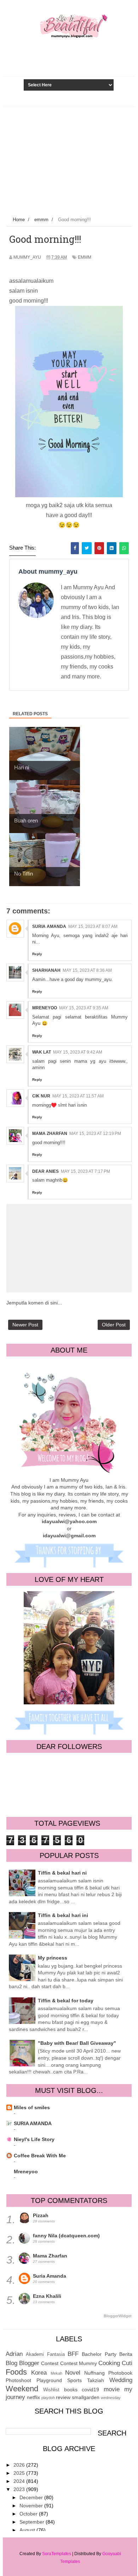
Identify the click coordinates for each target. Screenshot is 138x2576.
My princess (53, 1958)
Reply (37, 954)
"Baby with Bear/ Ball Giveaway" (77, 2043)
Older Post (114, 1325)
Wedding (121, 2380)
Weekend (22, 2389)
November (32, 2506)
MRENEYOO (45, 1008)
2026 (20, 2465)
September (33, 2522)
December (32, 2497)
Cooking (109, 2363)
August (28, 2530)
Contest (50, 2363)
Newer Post (25, 1325)
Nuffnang (94, 2373)
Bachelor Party (99, 2354)
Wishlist (51, 2390)
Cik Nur (41, 1096)
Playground (49, 2380)
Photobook (120, 2373)
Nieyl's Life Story (34, 2139)
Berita (126, 2354)
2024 (20, 2481)
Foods (16, 2372)
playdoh (48, 2398)
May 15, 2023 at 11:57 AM (78, 1096)
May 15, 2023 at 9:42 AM (78, 1052)
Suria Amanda (49, 926)
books (71, 2389)
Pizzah (41, 2215)
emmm (85, 257)
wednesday (111, 2398)
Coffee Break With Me (40, 2156)
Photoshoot (18, 2380)
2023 (20, 2489)
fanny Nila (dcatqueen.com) (66, 2236)
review (63, 2397)
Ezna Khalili (47, 2296)
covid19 (90, 2389)
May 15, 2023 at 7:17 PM (85, 1171)
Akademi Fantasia (45, 2354)
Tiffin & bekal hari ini (63, 1915)
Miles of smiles (32, 2107)
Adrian (14, 2354)
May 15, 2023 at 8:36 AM (87, 970)
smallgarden (86, 2397)
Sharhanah (46, 970)
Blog (11, 2363)
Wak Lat (42, 1052)
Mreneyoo (26, 2171)
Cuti (127, 2363)
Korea (39, 2373)
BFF (73, 2354)
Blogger (29, 2363)
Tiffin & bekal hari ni (62, 1873)
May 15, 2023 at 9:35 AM (84, 1008)
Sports (74, 2380)
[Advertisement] (69, 160)
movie (112, 2389)
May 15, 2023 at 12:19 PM (95, 1134)
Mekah (56, 2373)
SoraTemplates (57, 2554)
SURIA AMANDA (33, 2123)
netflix (33, 2397)
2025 (20, 2473)
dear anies (45, 1171)
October (29, 2514)
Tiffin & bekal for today (66, 2001)
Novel (73, 2373)
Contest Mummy (79, 2363)
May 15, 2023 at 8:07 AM (93, 926)
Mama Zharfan (50, 1134)
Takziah (96, 2380)
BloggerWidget (118, 2316)
